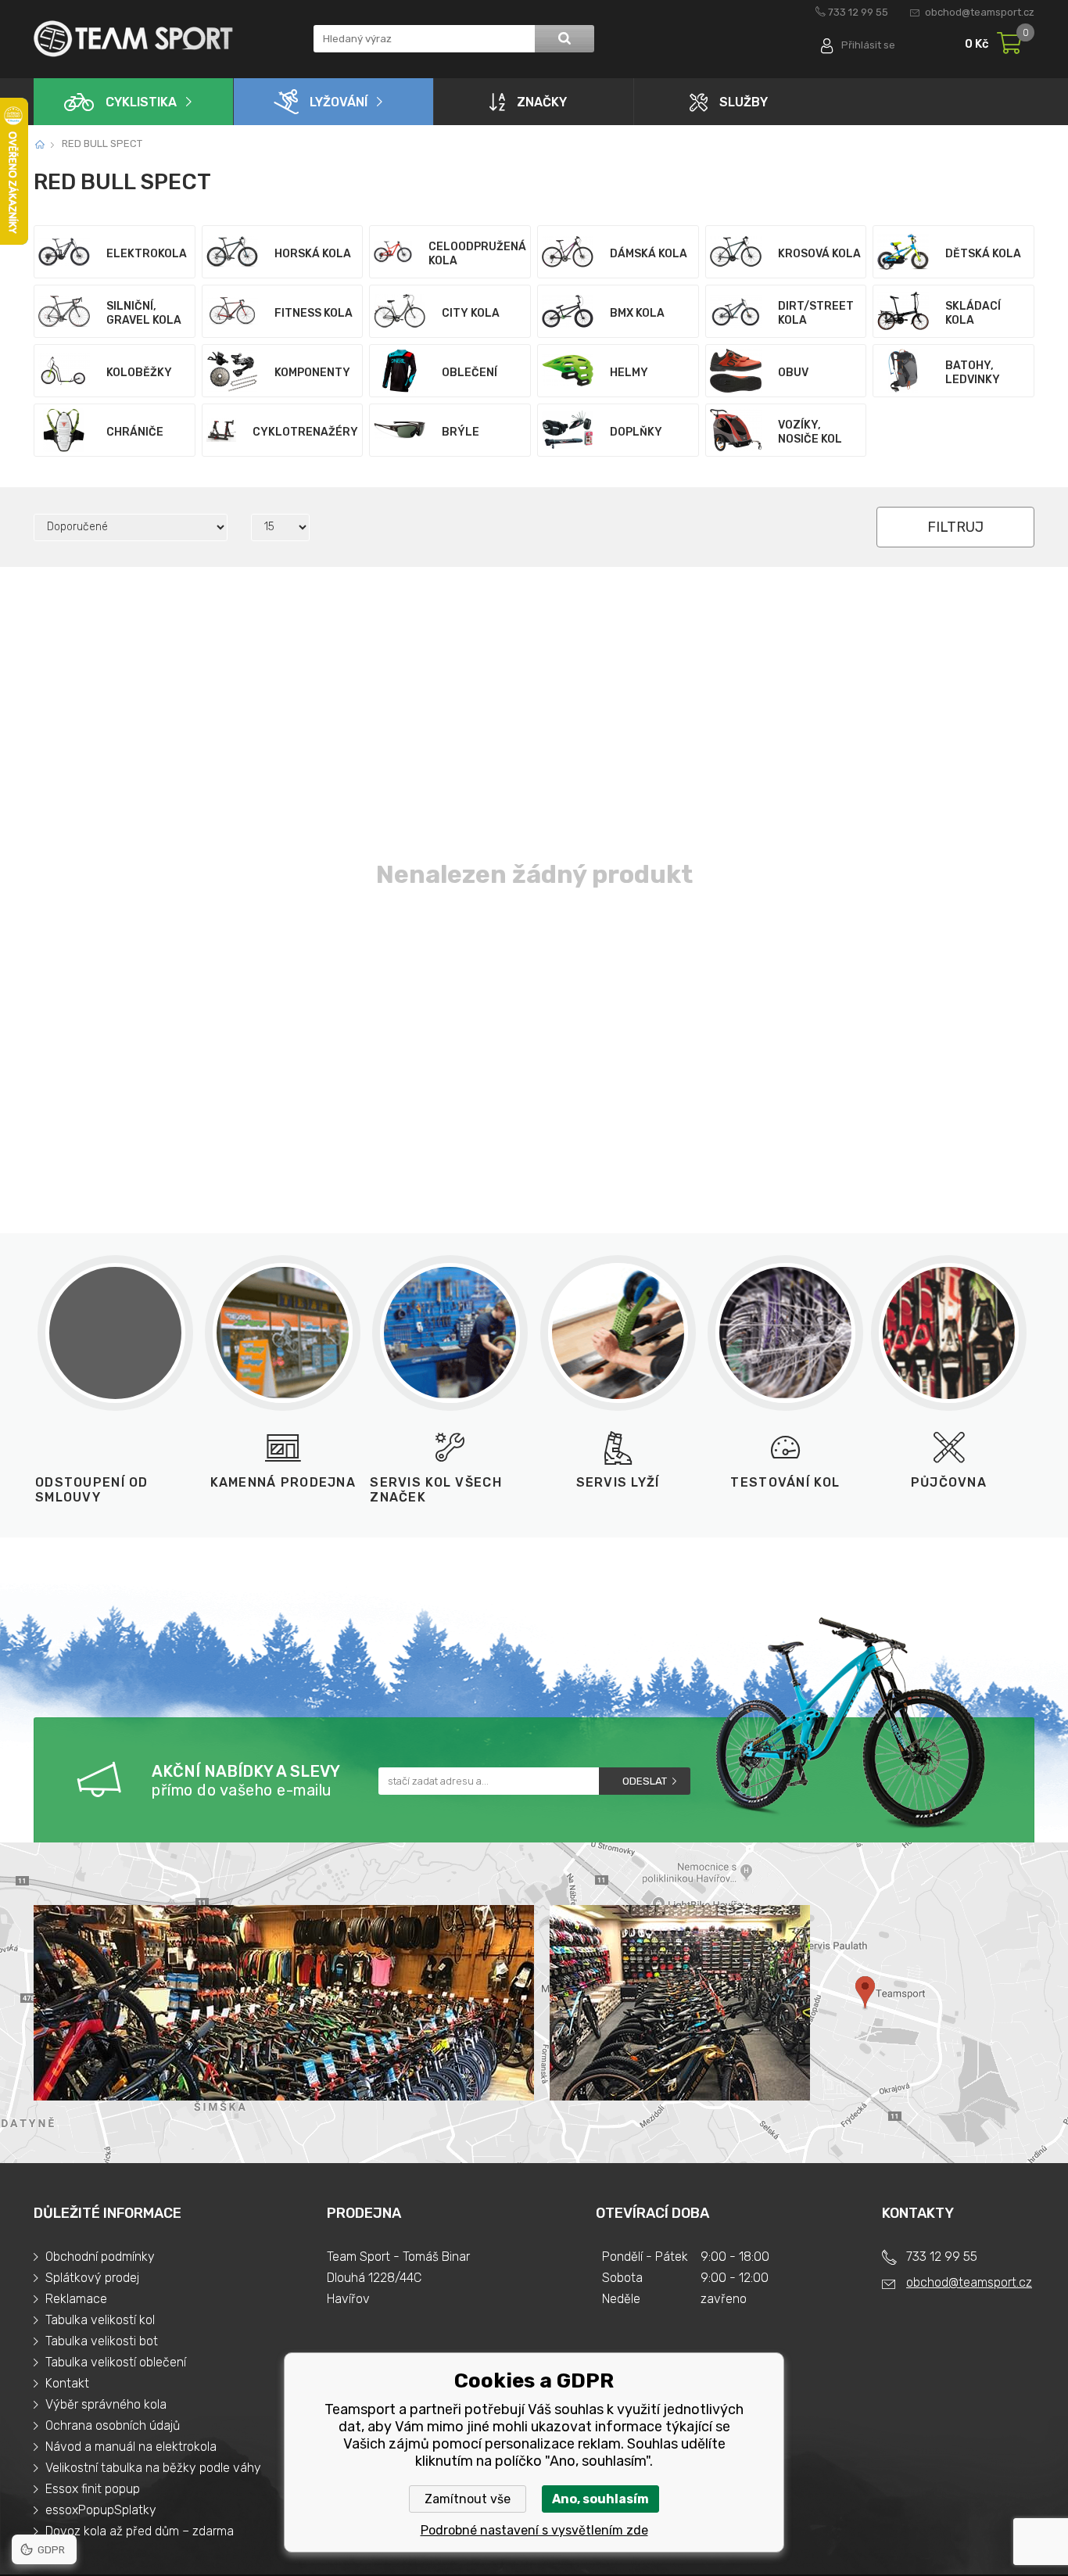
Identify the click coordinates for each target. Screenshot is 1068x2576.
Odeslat (645, 1781)
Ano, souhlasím (600, 2499)
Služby (744, 102)
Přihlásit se (868, 45)
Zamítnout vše (468, 2499)
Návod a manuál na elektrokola (131, 2447)
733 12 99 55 (858, 12)
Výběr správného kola (106, 2404)
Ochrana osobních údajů (113, 2425)
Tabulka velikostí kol (100, 2320)
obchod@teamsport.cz (980, 12)
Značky (542, 102)
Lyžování (339, 102)
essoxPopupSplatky (101, 2510)
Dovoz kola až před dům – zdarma (140, 2531)
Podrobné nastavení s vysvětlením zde (534, 2530)
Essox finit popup (93, 2489)
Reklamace (76, 2299)
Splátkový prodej (92, 2278)
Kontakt (67, 2383)
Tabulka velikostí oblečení (116, 2362)
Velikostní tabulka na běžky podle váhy (153, 2468)
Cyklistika (141, 102)
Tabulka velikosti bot (102, 2341)
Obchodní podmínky (100, 2257)
